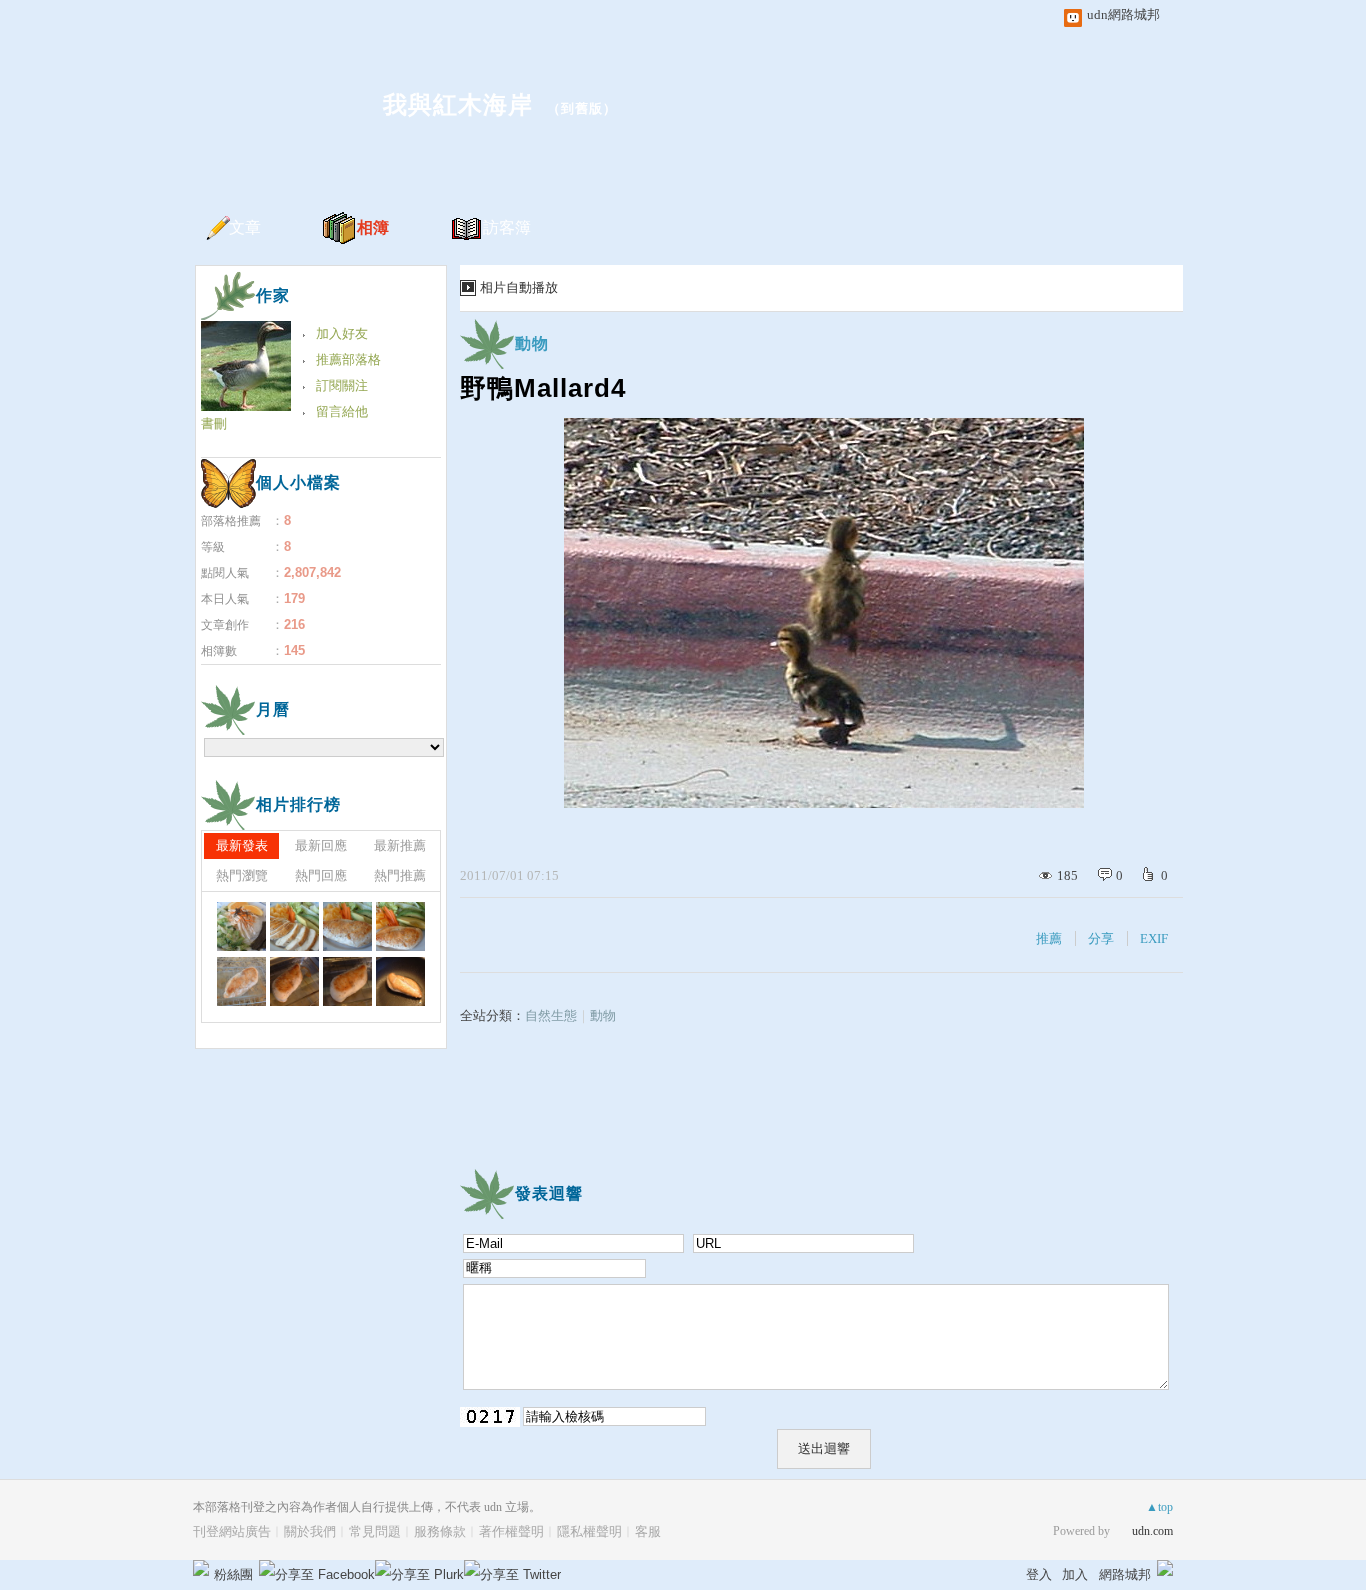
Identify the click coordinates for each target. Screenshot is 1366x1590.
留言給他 (342, 411)
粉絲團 (233, 1574)
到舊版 (582, 108)
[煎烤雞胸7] (400, 981)
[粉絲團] (201, 1568)
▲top (1159, 1507)
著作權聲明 (511, 1531)
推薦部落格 (348, 359)
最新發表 (242, 845)
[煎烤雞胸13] (294, 926)
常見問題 (375, 1531)
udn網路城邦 (1123, 14)
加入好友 (342, 333)
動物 (532, 343)
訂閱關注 (342, 385)
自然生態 (551, 1015)
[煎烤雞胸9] (294, 981)
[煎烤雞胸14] (241, 926)
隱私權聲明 (589, 1531)
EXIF (1154, 938)
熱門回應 (321, 875)
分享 (1101, 938)
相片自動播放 (519, 287)
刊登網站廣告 (232, 1531)
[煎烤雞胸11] (400, 926)
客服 (648, 1531)
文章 (245, 227)
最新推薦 (400, 845)
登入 (1039, 1574)
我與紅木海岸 (458, 104)
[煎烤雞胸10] (241, 981)
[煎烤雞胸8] (347, 981)
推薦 (1049, 938)
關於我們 (310, 1531)
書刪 (214, 423)
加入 (1075, 1574)
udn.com (1152, 1531)
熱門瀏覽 (242, 875)
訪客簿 (507, 227)
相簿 (373, 227)
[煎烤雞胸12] (347, 926)
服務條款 (440, 1531)
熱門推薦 (400, 875)
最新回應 (321, 845)
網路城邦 (1125, 1574)
